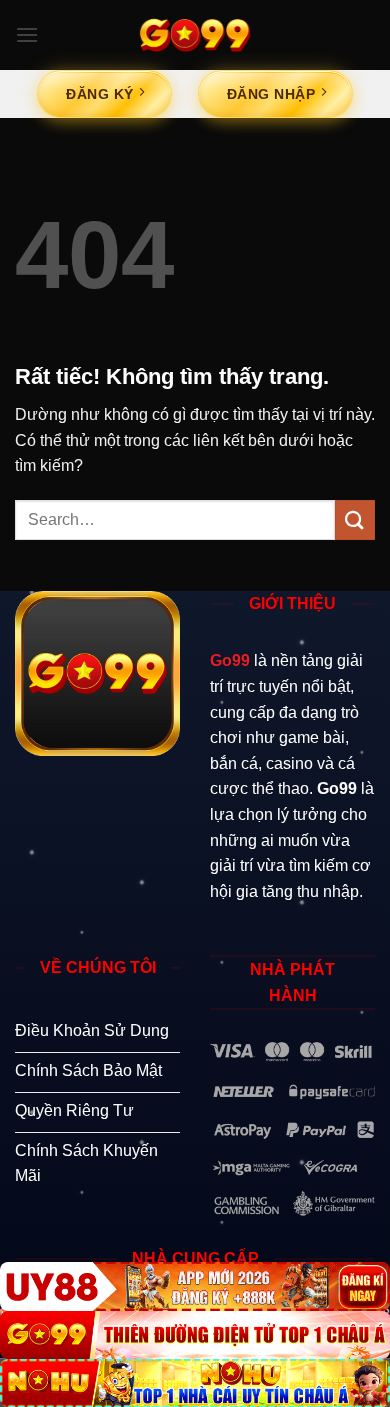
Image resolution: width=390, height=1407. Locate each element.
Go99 (230, 660)
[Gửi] (355, 519)
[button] (27, 34)
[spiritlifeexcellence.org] (195, 35)
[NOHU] (195, 1383)
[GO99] (195, 1335)
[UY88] (195, 1286)
